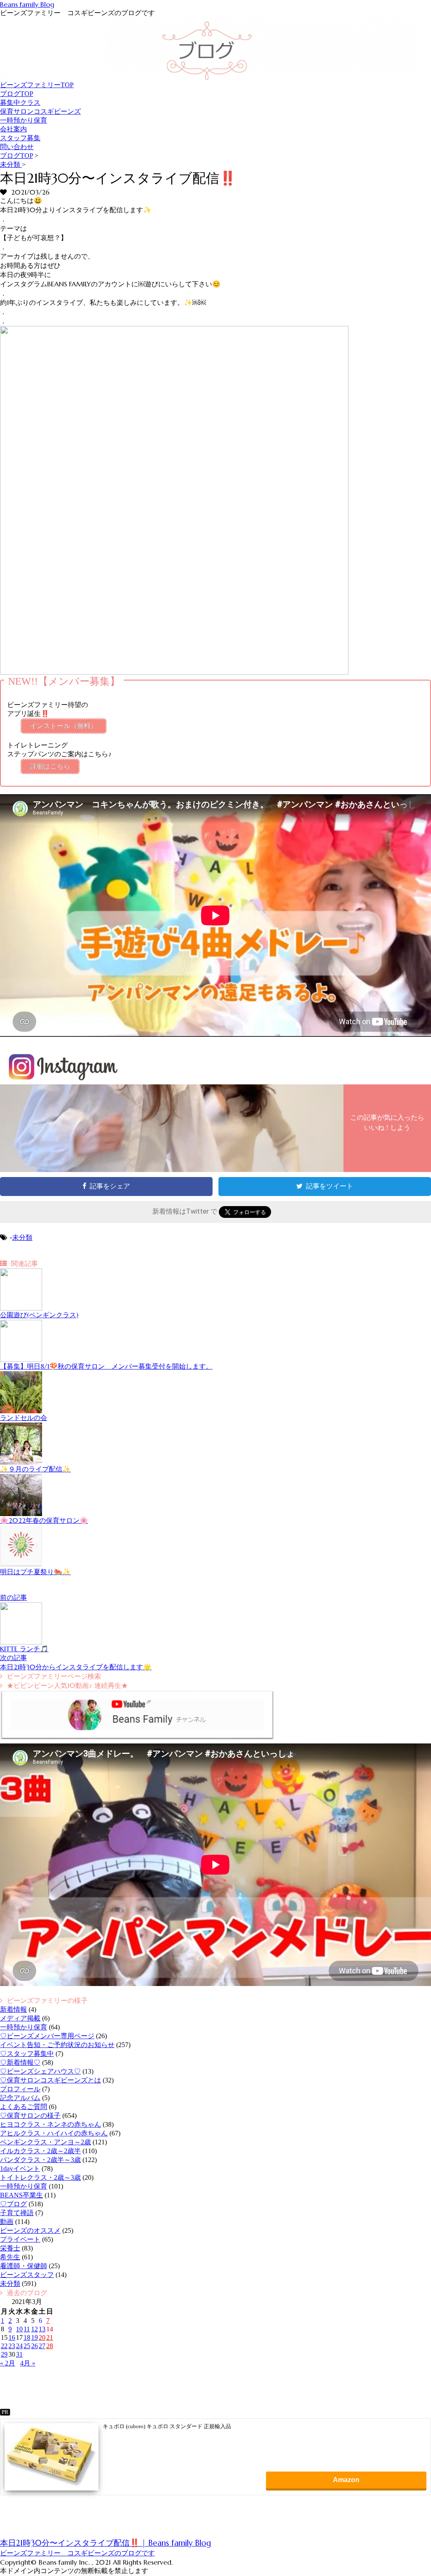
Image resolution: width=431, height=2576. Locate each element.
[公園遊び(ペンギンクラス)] (21, 1308)
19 (35, 2337)
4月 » (28, 2363)
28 (50, 2346)
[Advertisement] (74, 2521)
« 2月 (8, 2363)
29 (4, 2354)
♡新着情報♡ (20, 2062)
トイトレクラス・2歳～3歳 (40, 2177)
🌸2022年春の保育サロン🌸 (44, 1520)
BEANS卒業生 (21, 2195)
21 (50, 2337)
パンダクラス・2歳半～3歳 (40, 2160)
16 (12, 2337)
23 (12, 2346)
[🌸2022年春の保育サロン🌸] (21, 1514)
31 (19, 2354)
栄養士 (10, 2248)
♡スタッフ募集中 (27, 2054)
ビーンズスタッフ (27, 2275)
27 (42, 2346)
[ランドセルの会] (21, 1411)
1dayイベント (20, 2169)
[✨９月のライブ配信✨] (21, 1462)
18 (27, 2337)
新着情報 (13, 2009)
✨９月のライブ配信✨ (35, 1469)
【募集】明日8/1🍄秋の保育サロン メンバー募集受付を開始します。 (106, 1366)
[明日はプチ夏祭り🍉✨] (21, 1565)
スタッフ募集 (20, 138)
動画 (7, 2222)
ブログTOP (17, 94)
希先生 (10, 2257)
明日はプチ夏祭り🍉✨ (35, 1572)
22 (4, 2346)
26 (35, 2346)
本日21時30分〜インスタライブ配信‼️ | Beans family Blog (105, 2543)
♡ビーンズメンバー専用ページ (47, 2036)
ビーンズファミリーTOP (37, 85)
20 (42, 2337)
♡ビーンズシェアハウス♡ (40, 2071)
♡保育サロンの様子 (30, 2116)
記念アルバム (20, 2098)
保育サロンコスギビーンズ (40, 111)
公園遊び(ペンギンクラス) (39, 1315)
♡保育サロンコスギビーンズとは (51, 2080)
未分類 (22, 1237)
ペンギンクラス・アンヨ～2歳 (45, 2142)
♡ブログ (13, 2204)
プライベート (20, 2239)
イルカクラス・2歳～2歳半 (40, 2151)
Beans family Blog (27, 4)
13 (42, 2329)
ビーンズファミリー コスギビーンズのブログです (77, 2553)
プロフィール (20, 2089)
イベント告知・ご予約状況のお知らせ (57, 2045)
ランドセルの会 (24, 1417)
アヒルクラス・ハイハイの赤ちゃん (54, 2133)
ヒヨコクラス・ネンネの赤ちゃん (51, 2124)
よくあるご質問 (24, 2107)
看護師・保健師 (24, 2266)
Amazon (346, 2480)
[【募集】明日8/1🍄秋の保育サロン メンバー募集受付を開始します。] (21, 1360)
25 (27, 2346)
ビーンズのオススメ (30, 2230)
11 (27, 2329)
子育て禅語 (17, 2213)
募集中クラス (20, 103)
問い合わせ (17, 147)
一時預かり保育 (24, 120)
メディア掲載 (20, 2018)
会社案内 (13, 129)
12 (35, 2329)
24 (19, 2346)
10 (19, 2329)
